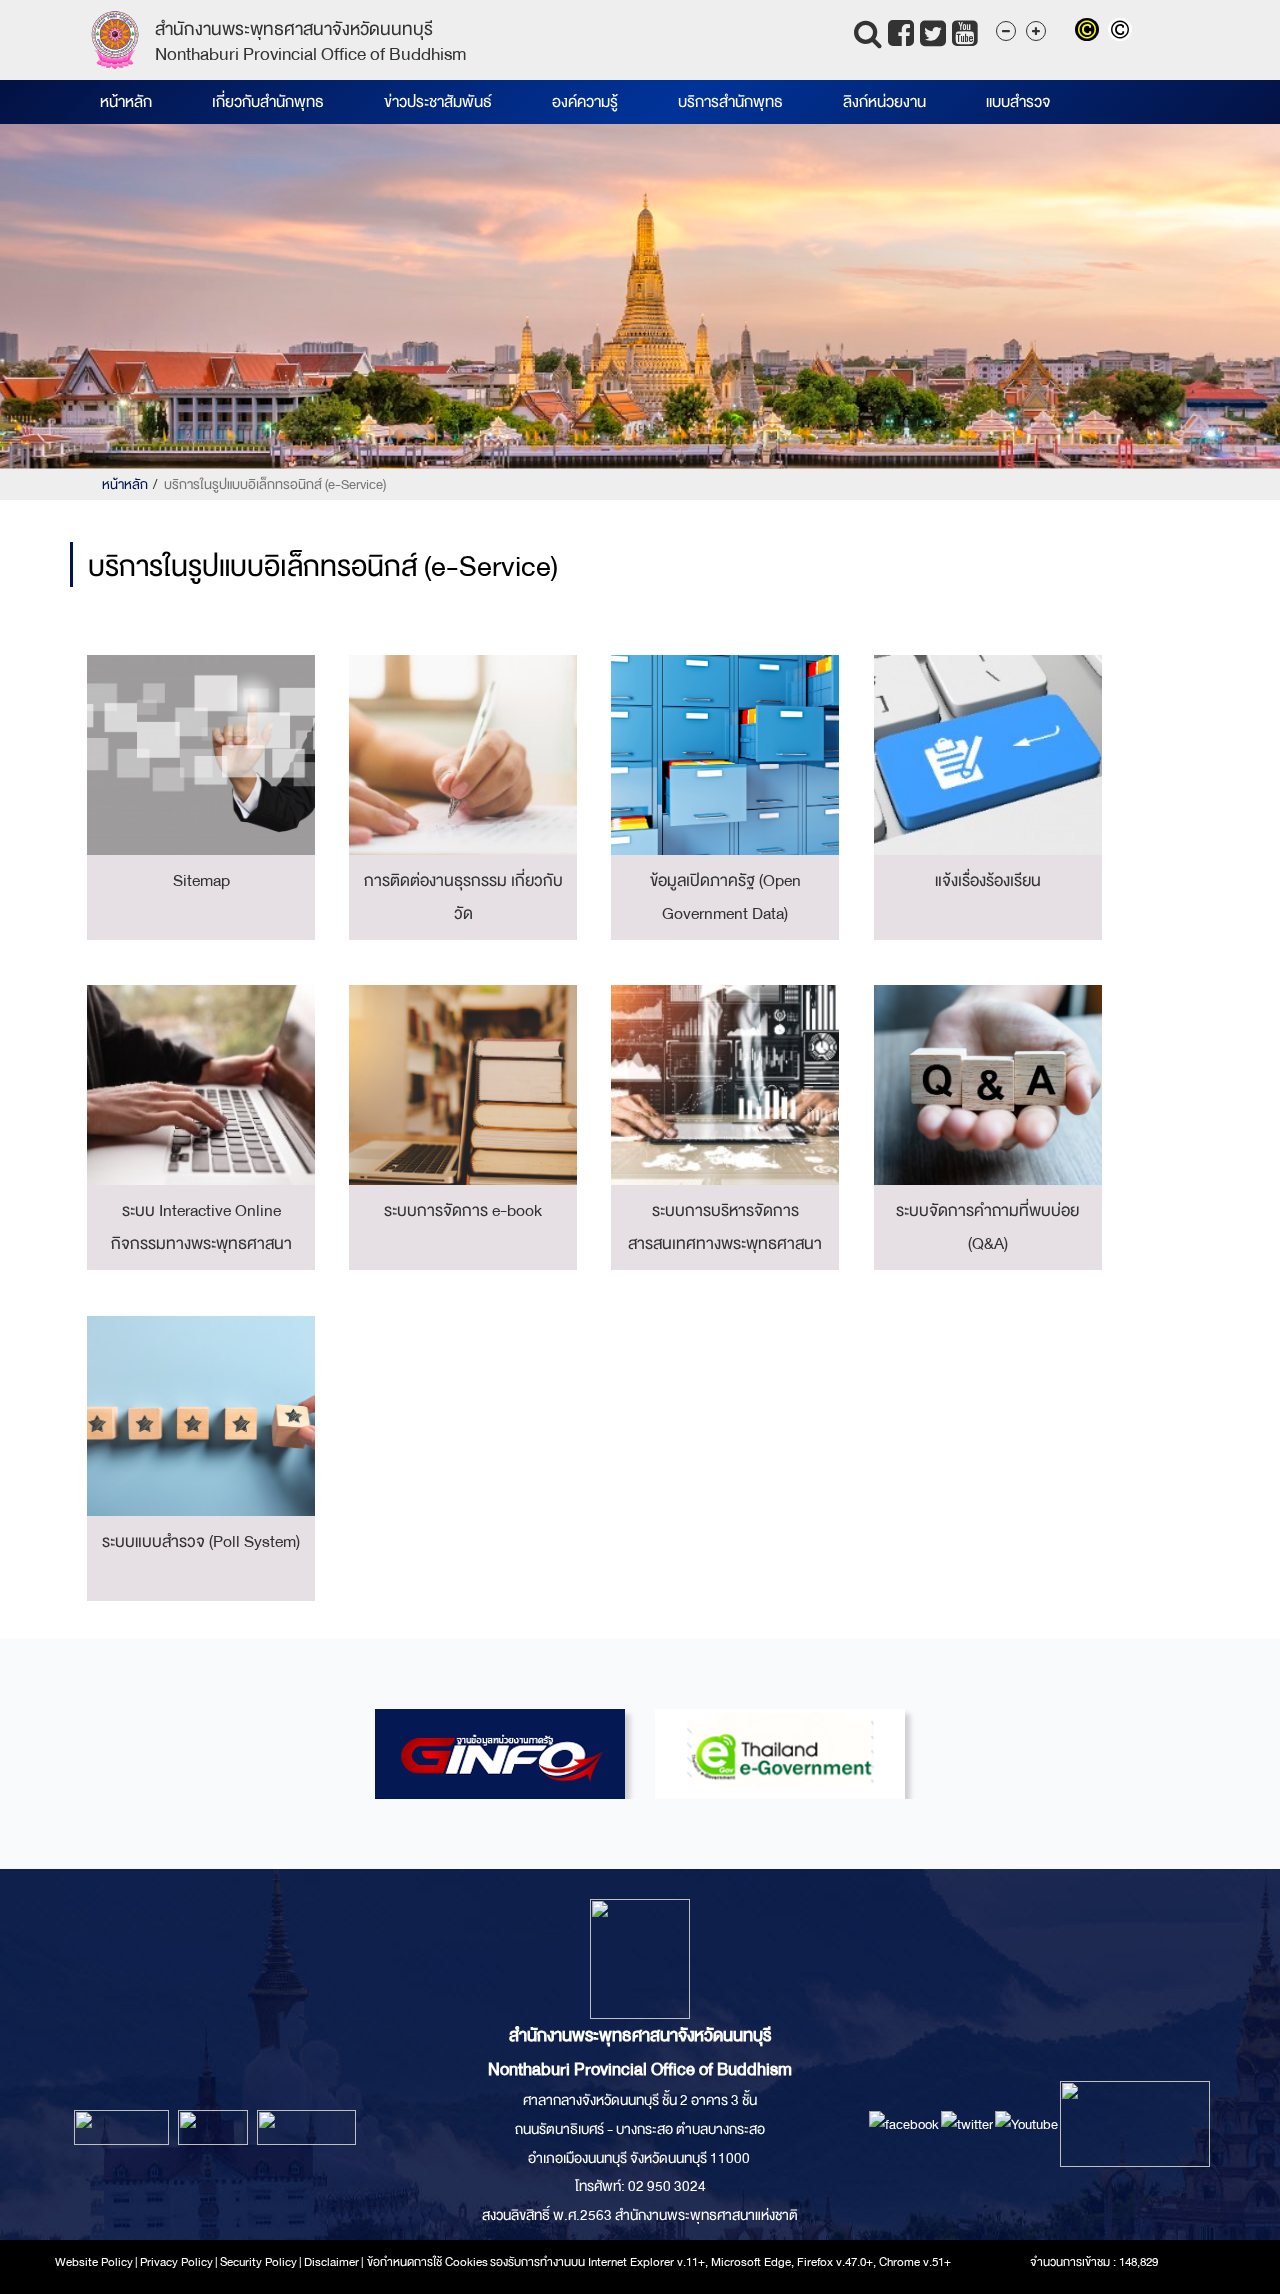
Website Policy (94, 2262)
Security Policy (258, 2262)
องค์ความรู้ (585, 102)
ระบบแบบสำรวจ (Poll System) (201, 1541)
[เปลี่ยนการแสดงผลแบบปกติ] (1122, 32)
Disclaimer (332, 2262)
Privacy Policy (176, 2262)
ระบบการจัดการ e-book (463, 1210)
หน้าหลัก (126, 102)
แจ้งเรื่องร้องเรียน (988, 880)
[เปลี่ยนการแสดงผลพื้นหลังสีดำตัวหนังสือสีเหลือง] (1091, 32)
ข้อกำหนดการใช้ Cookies (427, 2262)
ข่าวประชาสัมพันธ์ (438, 102)
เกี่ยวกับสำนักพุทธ (268, 102)
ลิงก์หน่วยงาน (884, 102)
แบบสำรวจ (1018, 102)
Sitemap (201, 880)
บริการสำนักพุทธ (730, 102)
